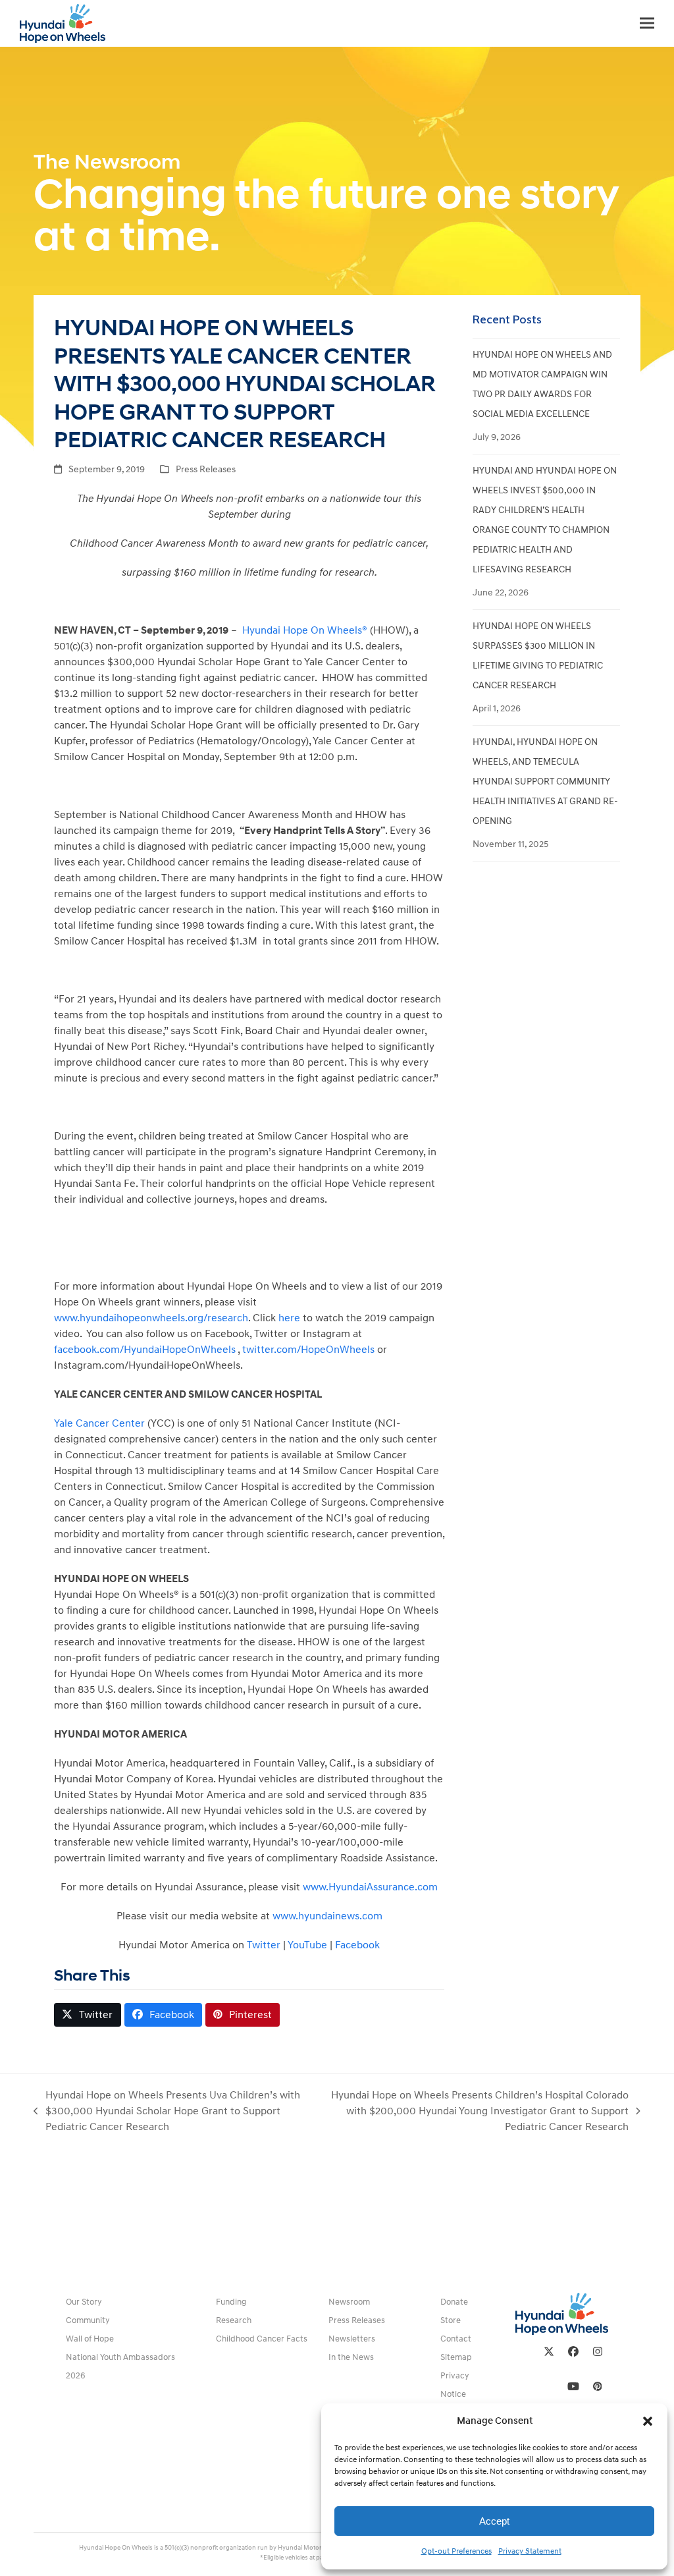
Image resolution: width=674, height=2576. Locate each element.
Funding (231, 2302)
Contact (456, 2339)
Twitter (264, 1945)
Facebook (357, 1945)
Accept (494, 2521)
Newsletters (352, 2339)
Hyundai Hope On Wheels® (305, 630)
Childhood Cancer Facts (262, 2339)
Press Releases (206, 469)
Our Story (84, 2302)
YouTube (307, 1945)
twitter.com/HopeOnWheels (308, 1350)
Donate (454, 2302)
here (289, 1318)
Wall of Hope (90, 2339)
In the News (351, 2357)
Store (451, 2320)
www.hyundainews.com (327, 1916)
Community (88, 2320)
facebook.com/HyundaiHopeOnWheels (145, 1350)
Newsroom (349, 2302)
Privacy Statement (530, 2551)
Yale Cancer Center (99, 1423)
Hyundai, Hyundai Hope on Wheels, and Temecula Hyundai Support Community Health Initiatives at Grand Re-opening (545, 781)
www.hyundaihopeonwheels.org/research (151, 1318)
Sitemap (456, 2357)
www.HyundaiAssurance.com (370, 1887)
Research (234, 2320)
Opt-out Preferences (456, 2551)
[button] (648, 2421)
